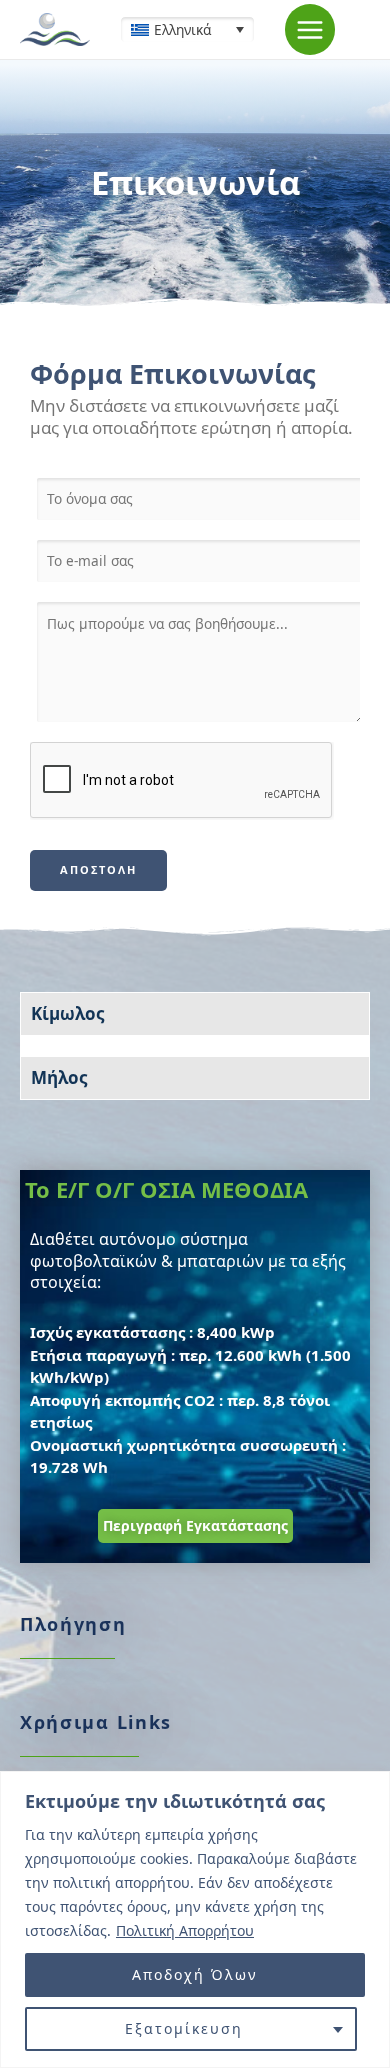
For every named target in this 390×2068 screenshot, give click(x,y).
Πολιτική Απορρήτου (185, 1930)
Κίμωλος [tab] (67, 1013)
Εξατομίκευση (184, 2028)
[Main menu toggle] (310, 29)
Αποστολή (98, 869)
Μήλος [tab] (59, 1077)
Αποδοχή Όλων (195, 1974)
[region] (195, 1919)
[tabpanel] (195, 1045)
